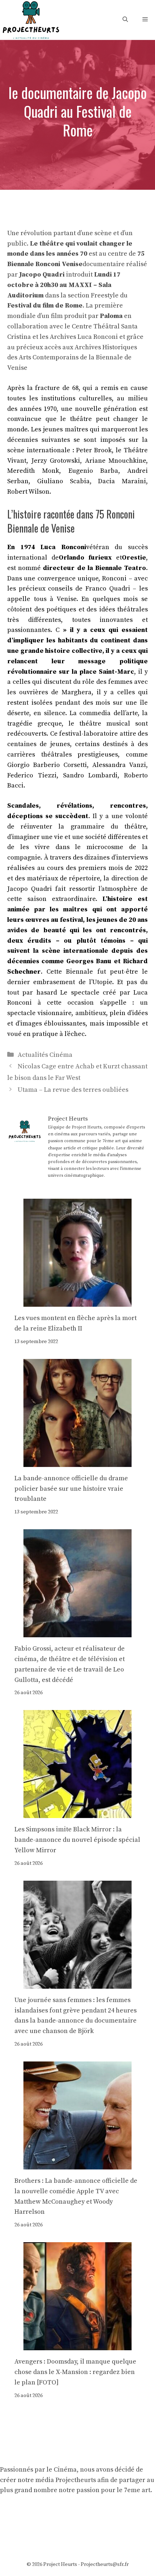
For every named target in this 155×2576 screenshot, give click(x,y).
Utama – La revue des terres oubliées (73, 1090)
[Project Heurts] (31, 19)
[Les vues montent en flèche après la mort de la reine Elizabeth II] (77, 1301)
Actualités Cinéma (45, 1055)
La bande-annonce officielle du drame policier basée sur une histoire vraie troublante (71, 1489)
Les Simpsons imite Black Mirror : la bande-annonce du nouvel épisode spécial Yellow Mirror (77, 1840)
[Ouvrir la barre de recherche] (125, 20)
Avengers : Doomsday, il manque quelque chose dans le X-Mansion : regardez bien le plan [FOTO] (75, 2372)
